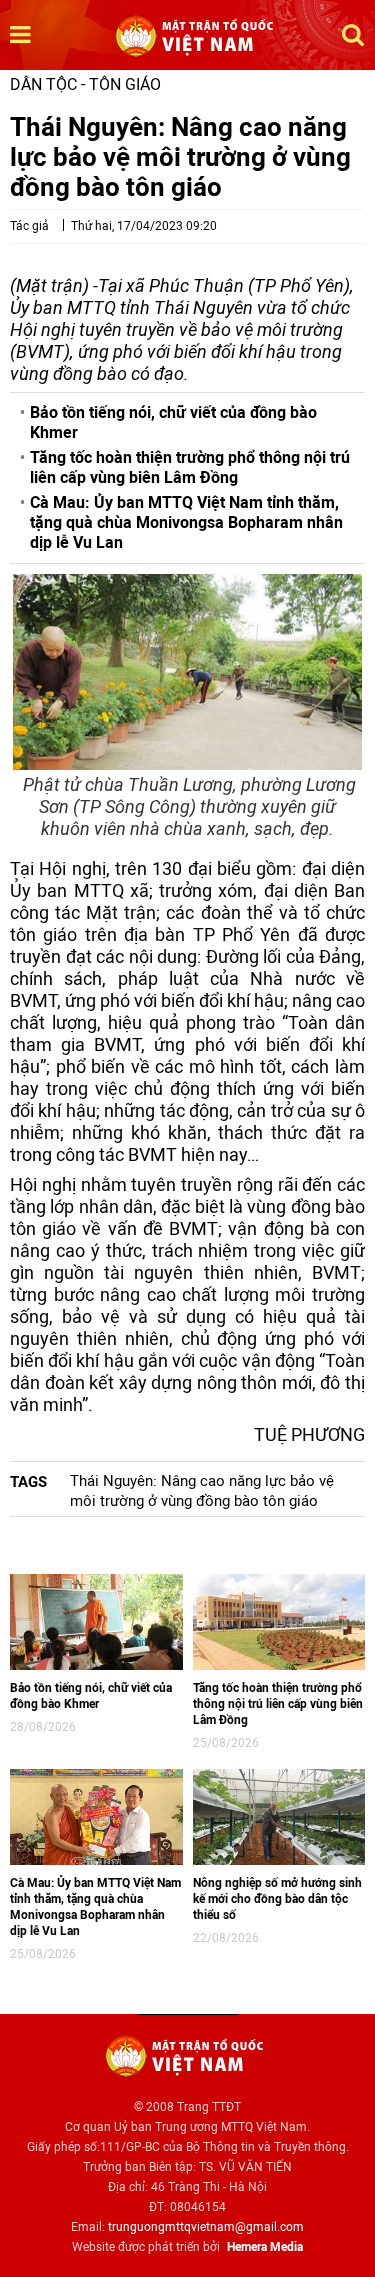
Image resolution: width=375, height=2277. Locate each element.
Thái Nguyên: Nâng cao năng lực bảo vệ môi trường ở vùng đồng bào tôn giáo (202, 1491)
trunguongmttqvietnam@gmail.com (206, 2227)
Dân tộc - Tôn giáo (85, 84)
